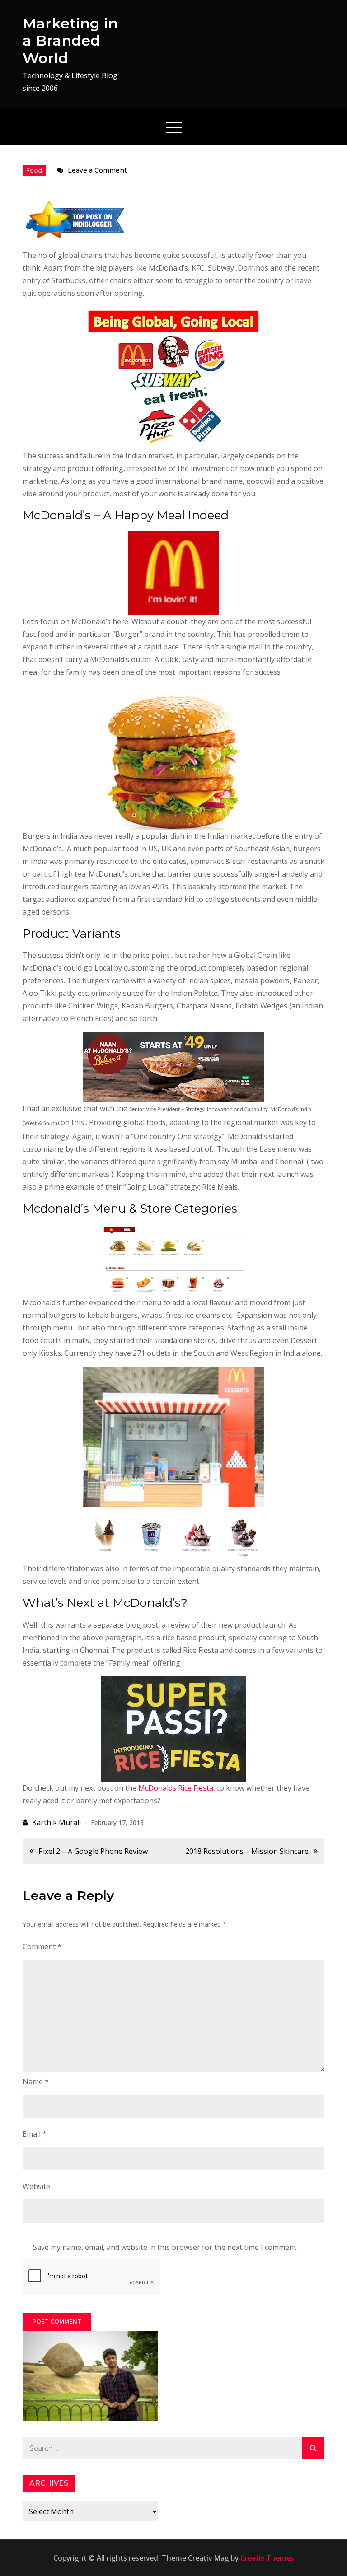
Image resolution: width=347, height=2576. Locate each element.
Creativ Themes (267, 2558)
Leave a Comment (97, 170)
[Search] (313, 2448)
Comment (42, 1946)
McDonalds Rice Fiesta (176, 1788)
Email (35, 2134)
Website (36, 2186)
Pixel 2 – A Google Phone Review (93, 1851)
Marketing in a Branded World (70, 41)
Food (34, 170)
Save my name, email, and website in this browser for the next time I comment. (165, 2247)
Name (36, 2081)
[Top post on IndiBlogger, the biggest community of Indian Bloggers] (76, 219)
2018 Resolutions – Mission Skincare (247, 1851)
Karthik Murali (56, 1822)
